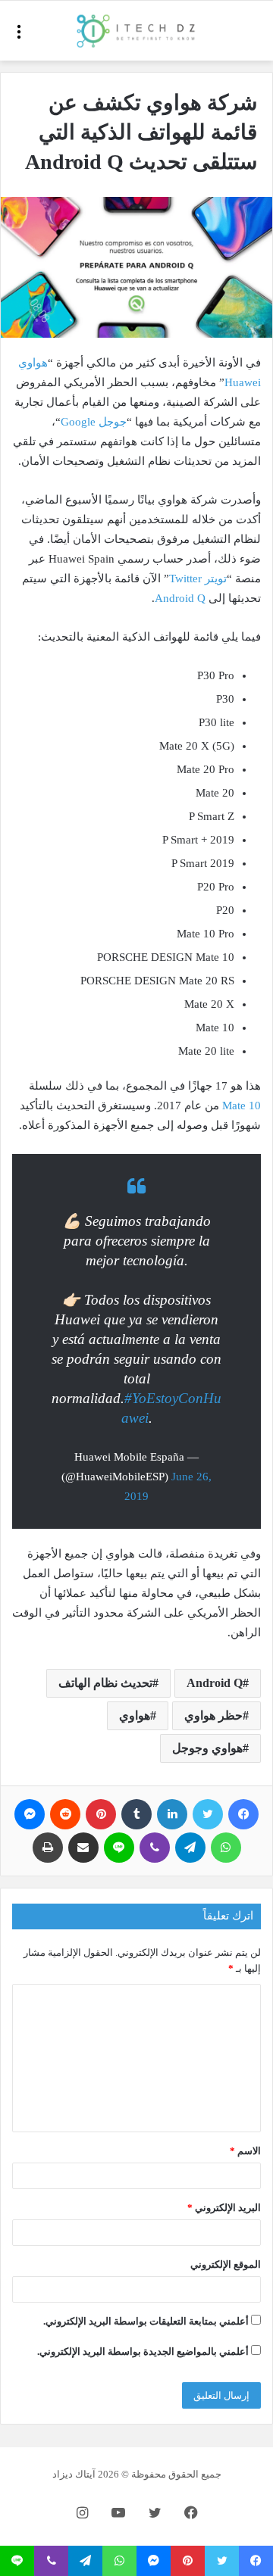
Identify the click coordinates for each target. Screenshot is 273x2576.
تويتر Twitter (198, 579)
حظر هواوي (213, 1715)
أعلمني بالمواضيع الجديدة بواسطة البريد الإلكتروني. (143, 2351)
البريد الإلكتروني (224, 2208)
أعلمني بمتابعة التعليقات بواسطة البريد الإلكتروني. (146, 2321)
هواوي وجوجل (207, 1748)
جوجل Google (94, 422)
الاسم (245, 2151)
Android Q (180, 598)
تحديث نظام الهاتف (105, 1683)
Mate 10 (242, 1106)
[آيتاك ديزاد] (136, 31)
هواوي (135, 1715)
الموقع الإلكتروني (226, 2264)
